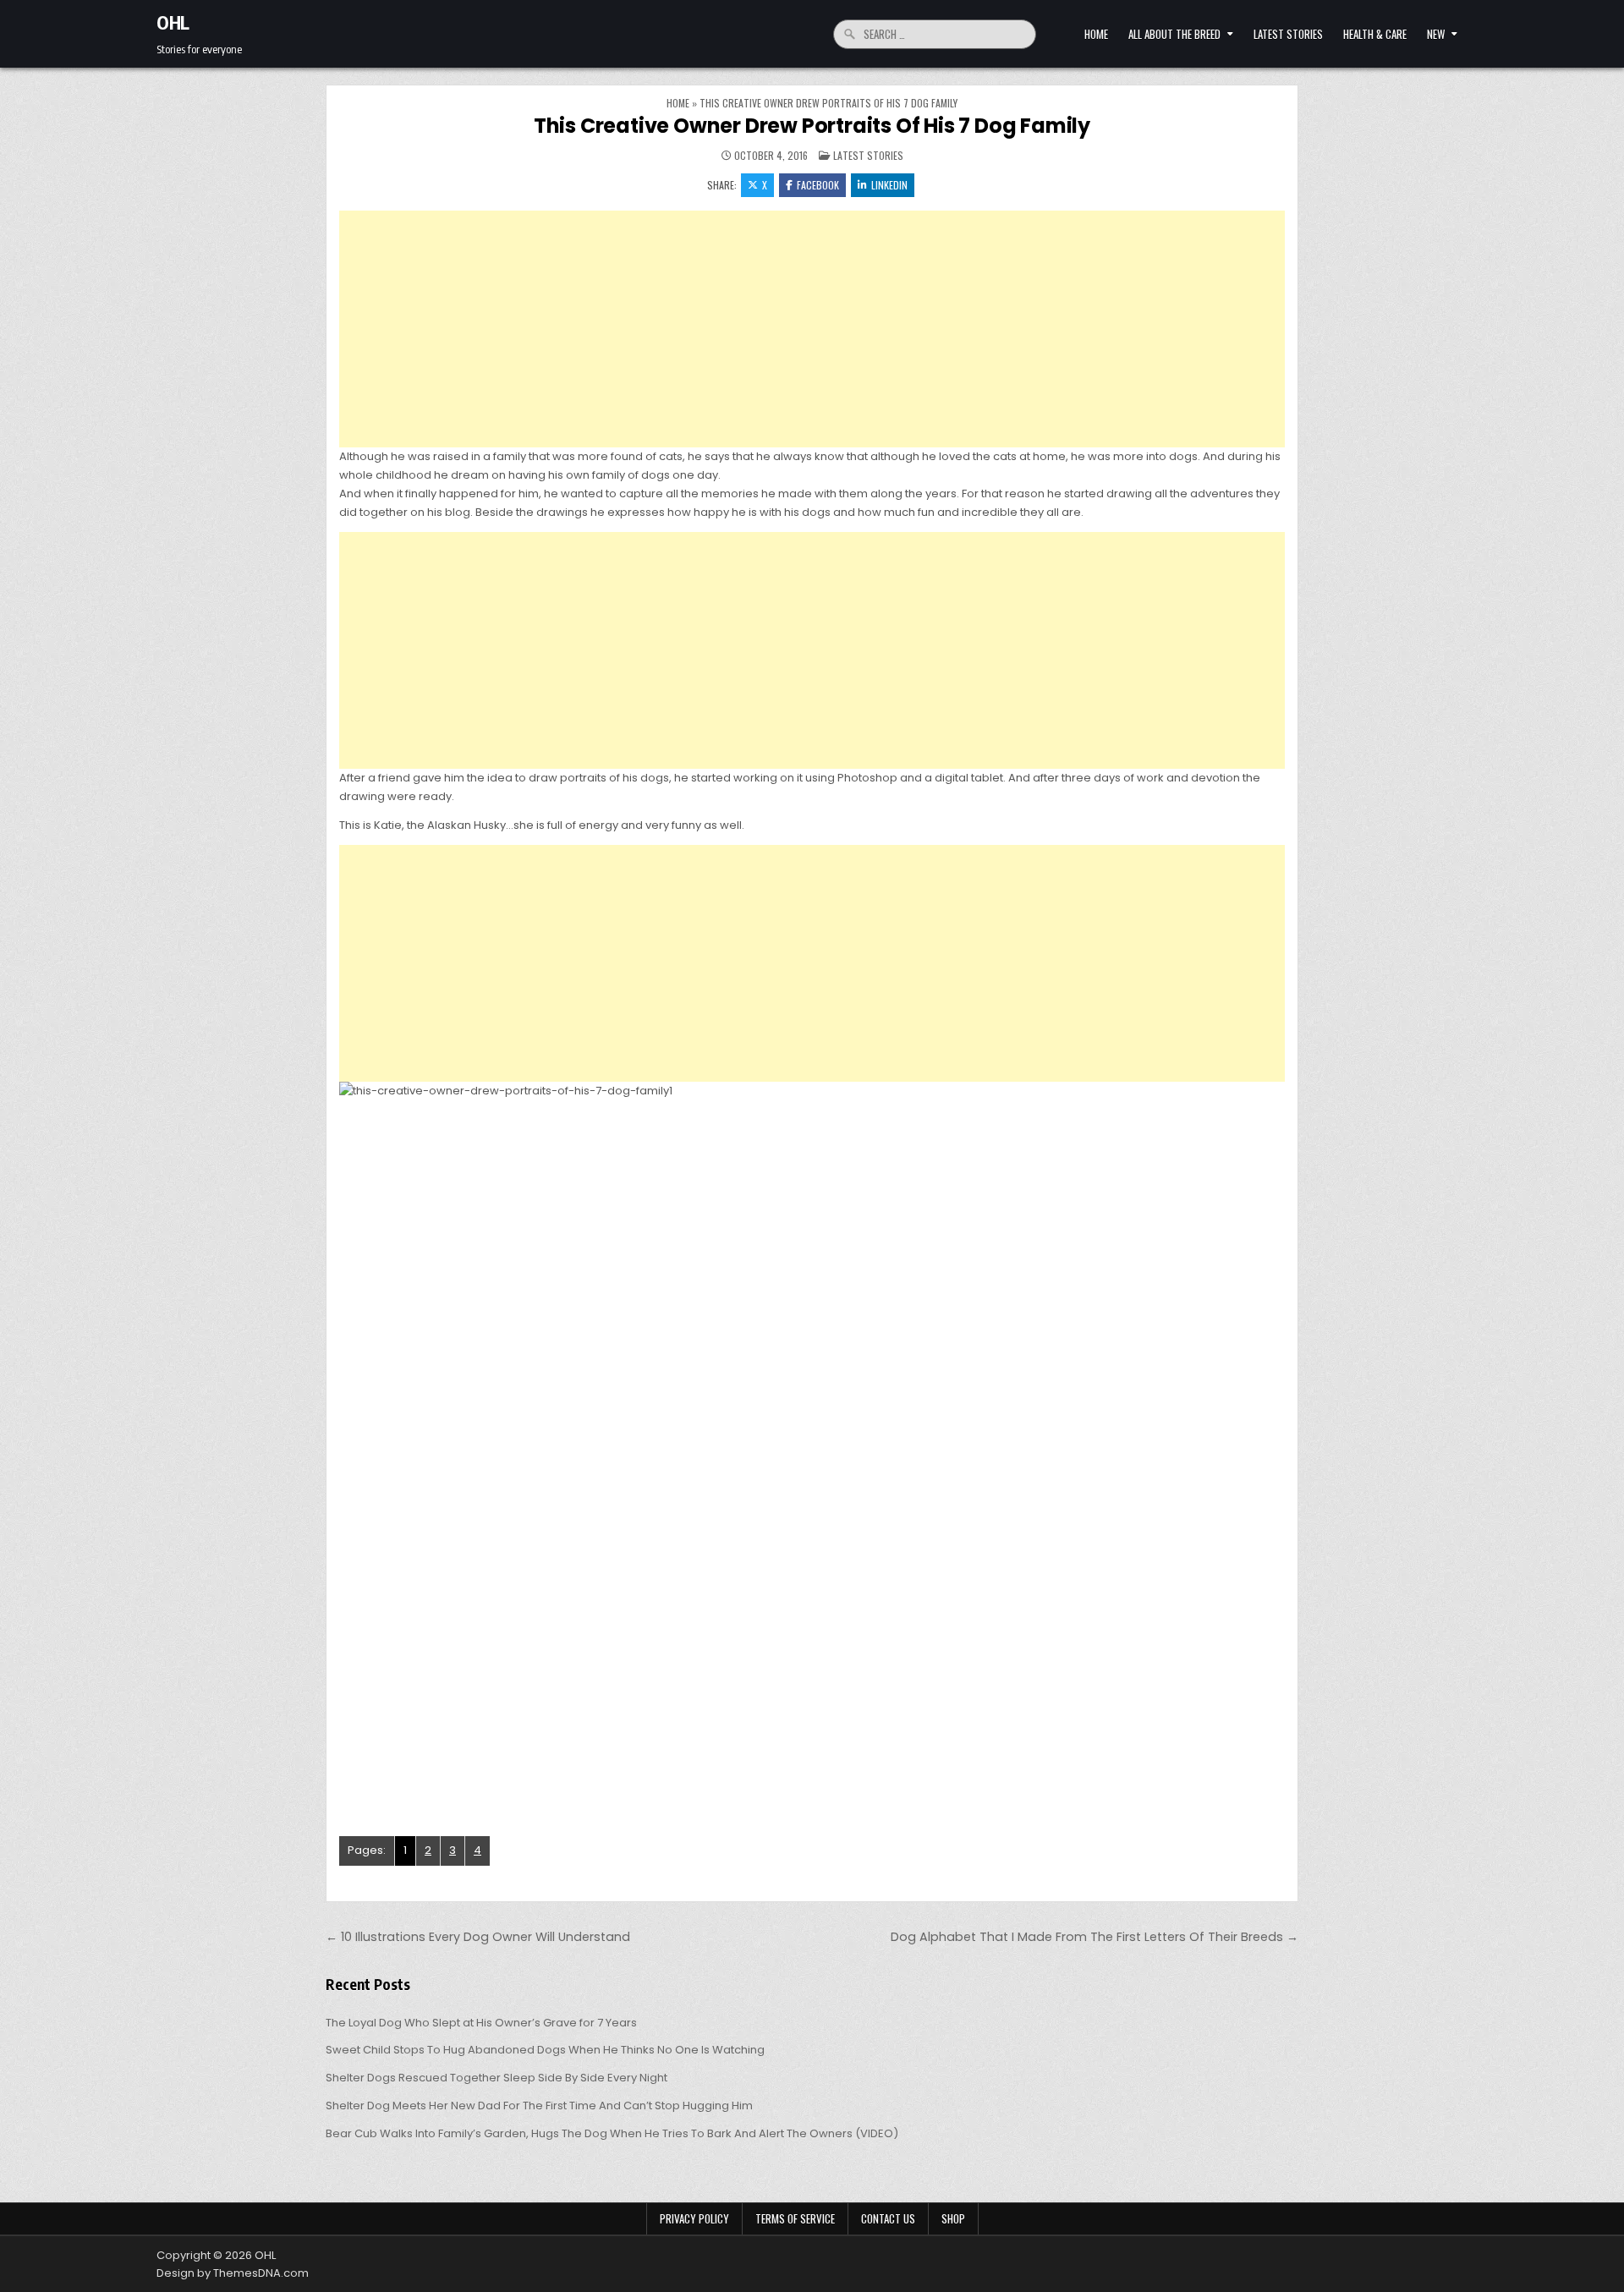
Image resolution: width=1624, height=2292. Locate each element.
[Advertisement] (812, 329)
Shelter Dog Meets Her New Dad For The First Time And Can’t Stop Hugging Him (539, 2106)
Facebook (818, 185)
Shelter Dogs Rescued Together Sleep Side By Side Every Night (497, 2078)
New (1436, 34)
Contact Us (888, 2218)
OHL (173, 22)
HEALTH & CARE (1375, 34)
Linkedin (889, 185)
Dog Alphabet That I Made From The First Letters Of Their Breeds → (1095, 1937)
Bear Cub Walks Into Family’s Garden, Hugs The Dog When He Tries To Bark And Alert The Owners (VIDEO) (612, 2133)
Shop (953, 2218)
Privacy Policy (694, 2218)
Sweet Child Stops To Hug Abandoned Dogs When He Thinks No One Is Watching (545, 2050)
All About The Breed (1174, 34)
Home (1096, 34)
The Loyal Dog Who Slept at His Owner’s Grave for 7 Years (481, 2023)
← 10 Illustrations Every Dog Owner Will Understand (478, 1937)
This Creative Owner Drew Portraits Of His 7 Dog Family (812, 126)
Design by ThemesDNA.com (233, 2273)
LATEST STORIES (1288, 34)
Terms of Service (795, 2218)
